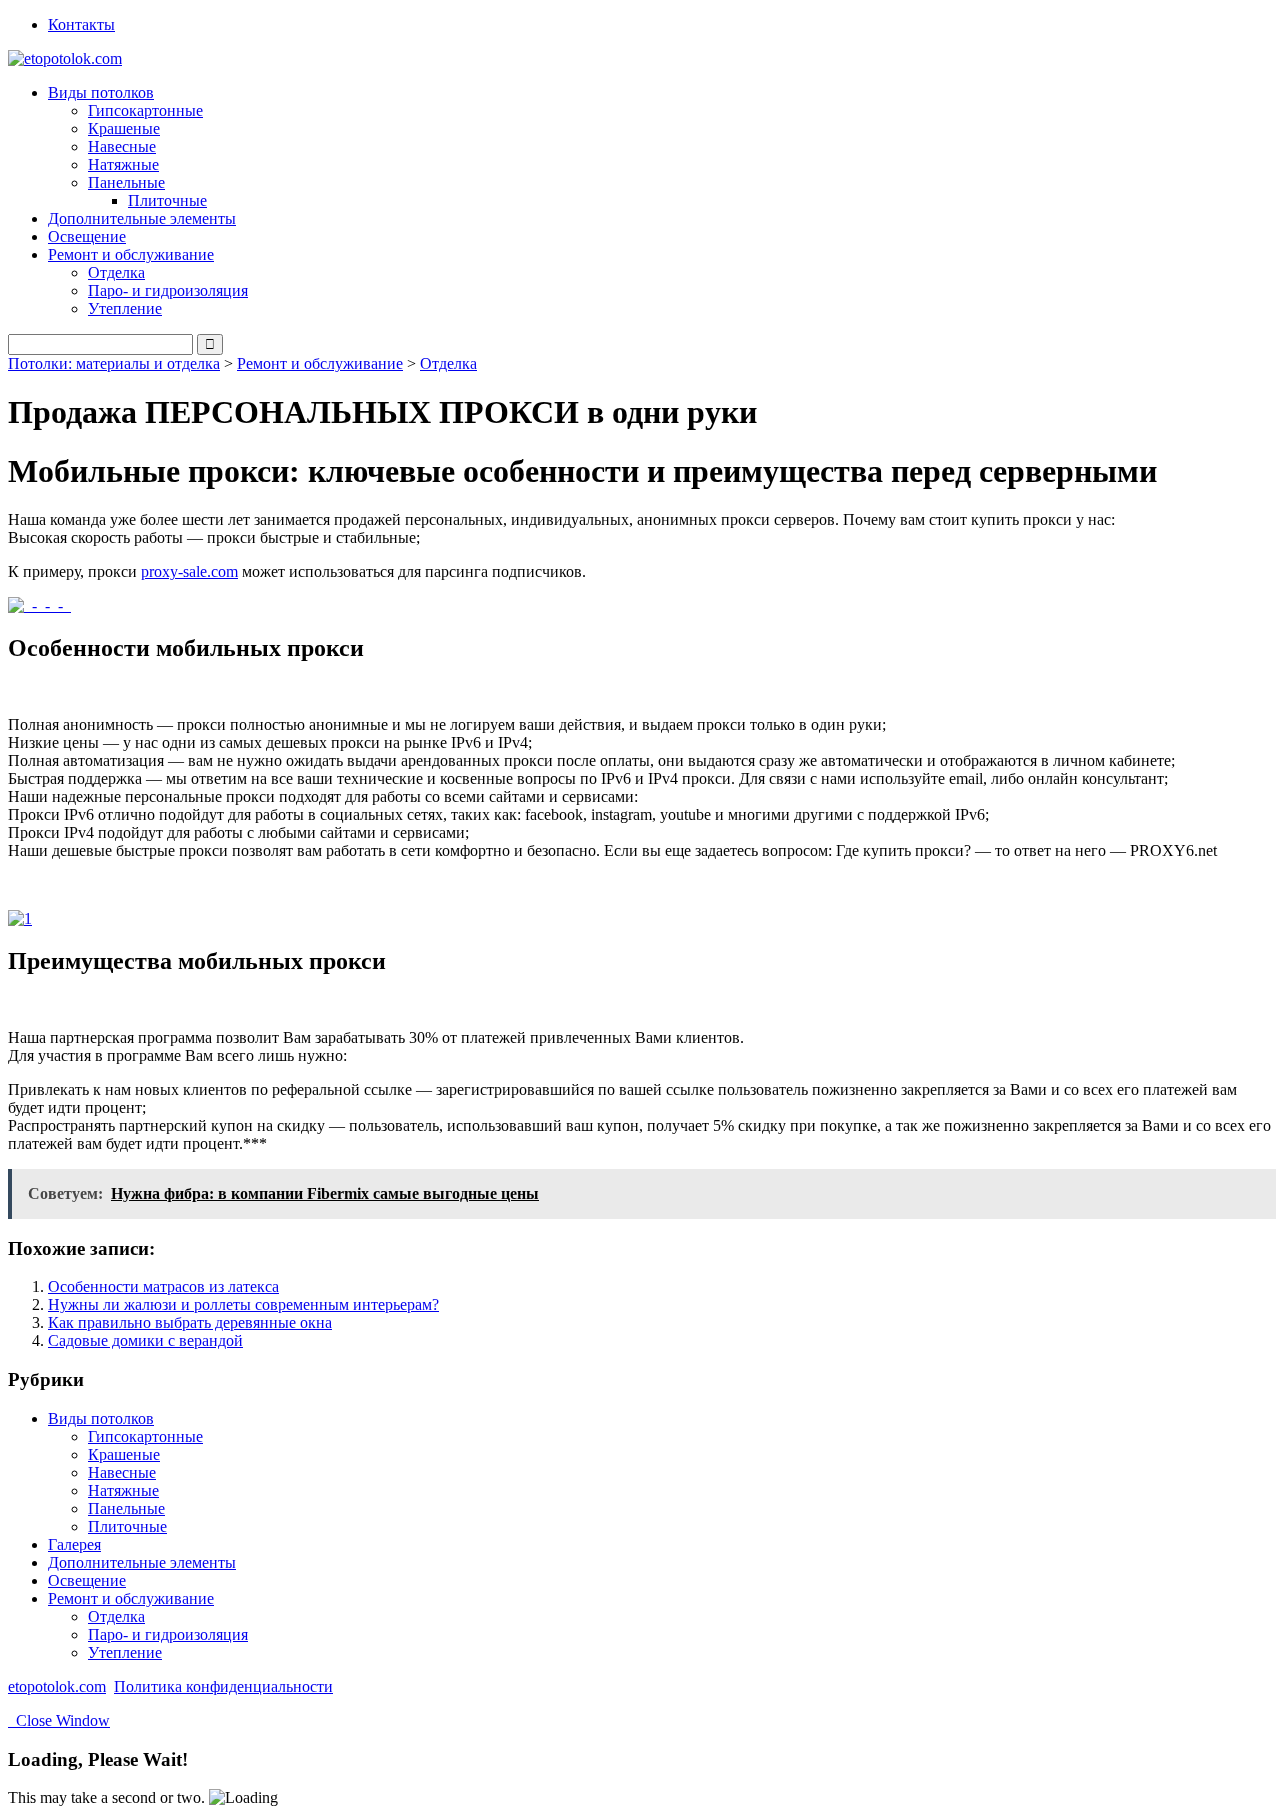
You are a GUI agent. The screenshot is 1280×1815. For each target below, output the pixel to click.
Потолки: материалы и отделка (114, 363)
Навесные (122, 146)
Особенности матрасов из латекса (163, 1286)
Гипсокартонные (145, 110)
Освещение (87, 236)
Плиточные (167, 200)
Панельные (126, 1508)
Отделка (116, 272)
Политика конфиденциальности (223, 1686)
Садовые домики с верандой (145, 1340)
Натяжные (123, 164)
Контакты (81, 24)
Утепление (125, 308)
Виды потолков (101, 1418)
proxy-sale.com (189, 571)
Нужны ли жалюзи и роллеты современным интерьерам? (243, 1304)
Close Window (59, 1720)
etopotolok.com (57, 1686)
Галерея (74, 1544)
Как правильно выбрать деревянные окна (190, 1322)
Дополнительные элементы (142, 218)
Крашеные (124, 128)
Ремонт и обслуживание (320, 363)
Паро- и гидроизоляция (168, 290)
